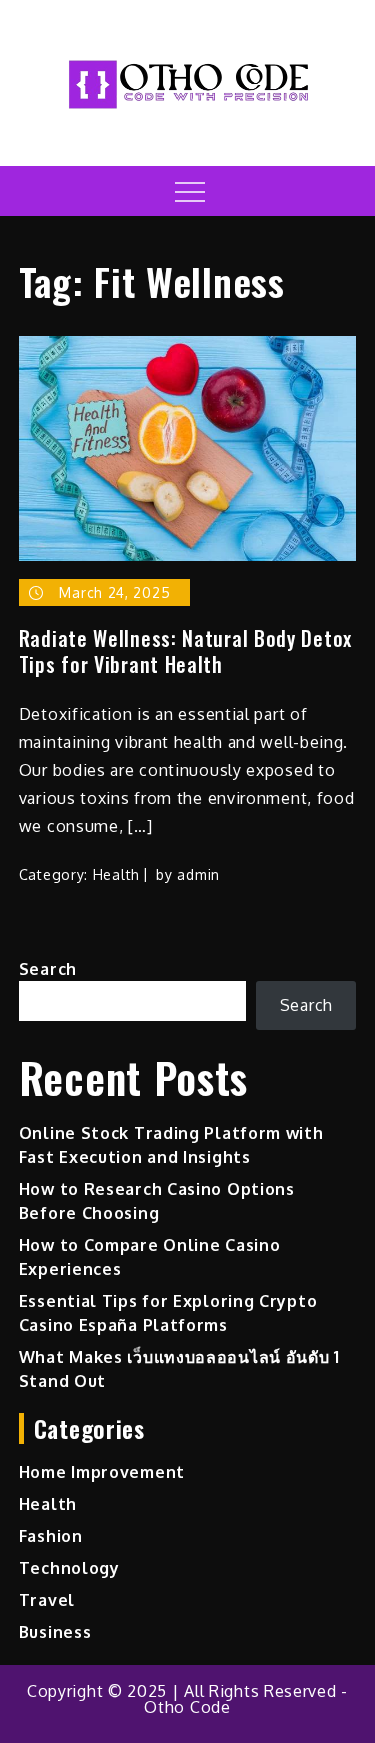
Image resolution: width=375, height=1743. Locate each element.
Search (48, 969)
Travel (47, 1600)
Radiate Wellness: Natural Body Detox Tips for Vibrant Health (185, 651)
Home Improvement (102, 1472)
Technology (69, 1568)
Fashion (51, 1536)
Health (116, 874)
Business (55, 1632)
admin (198, 874)
